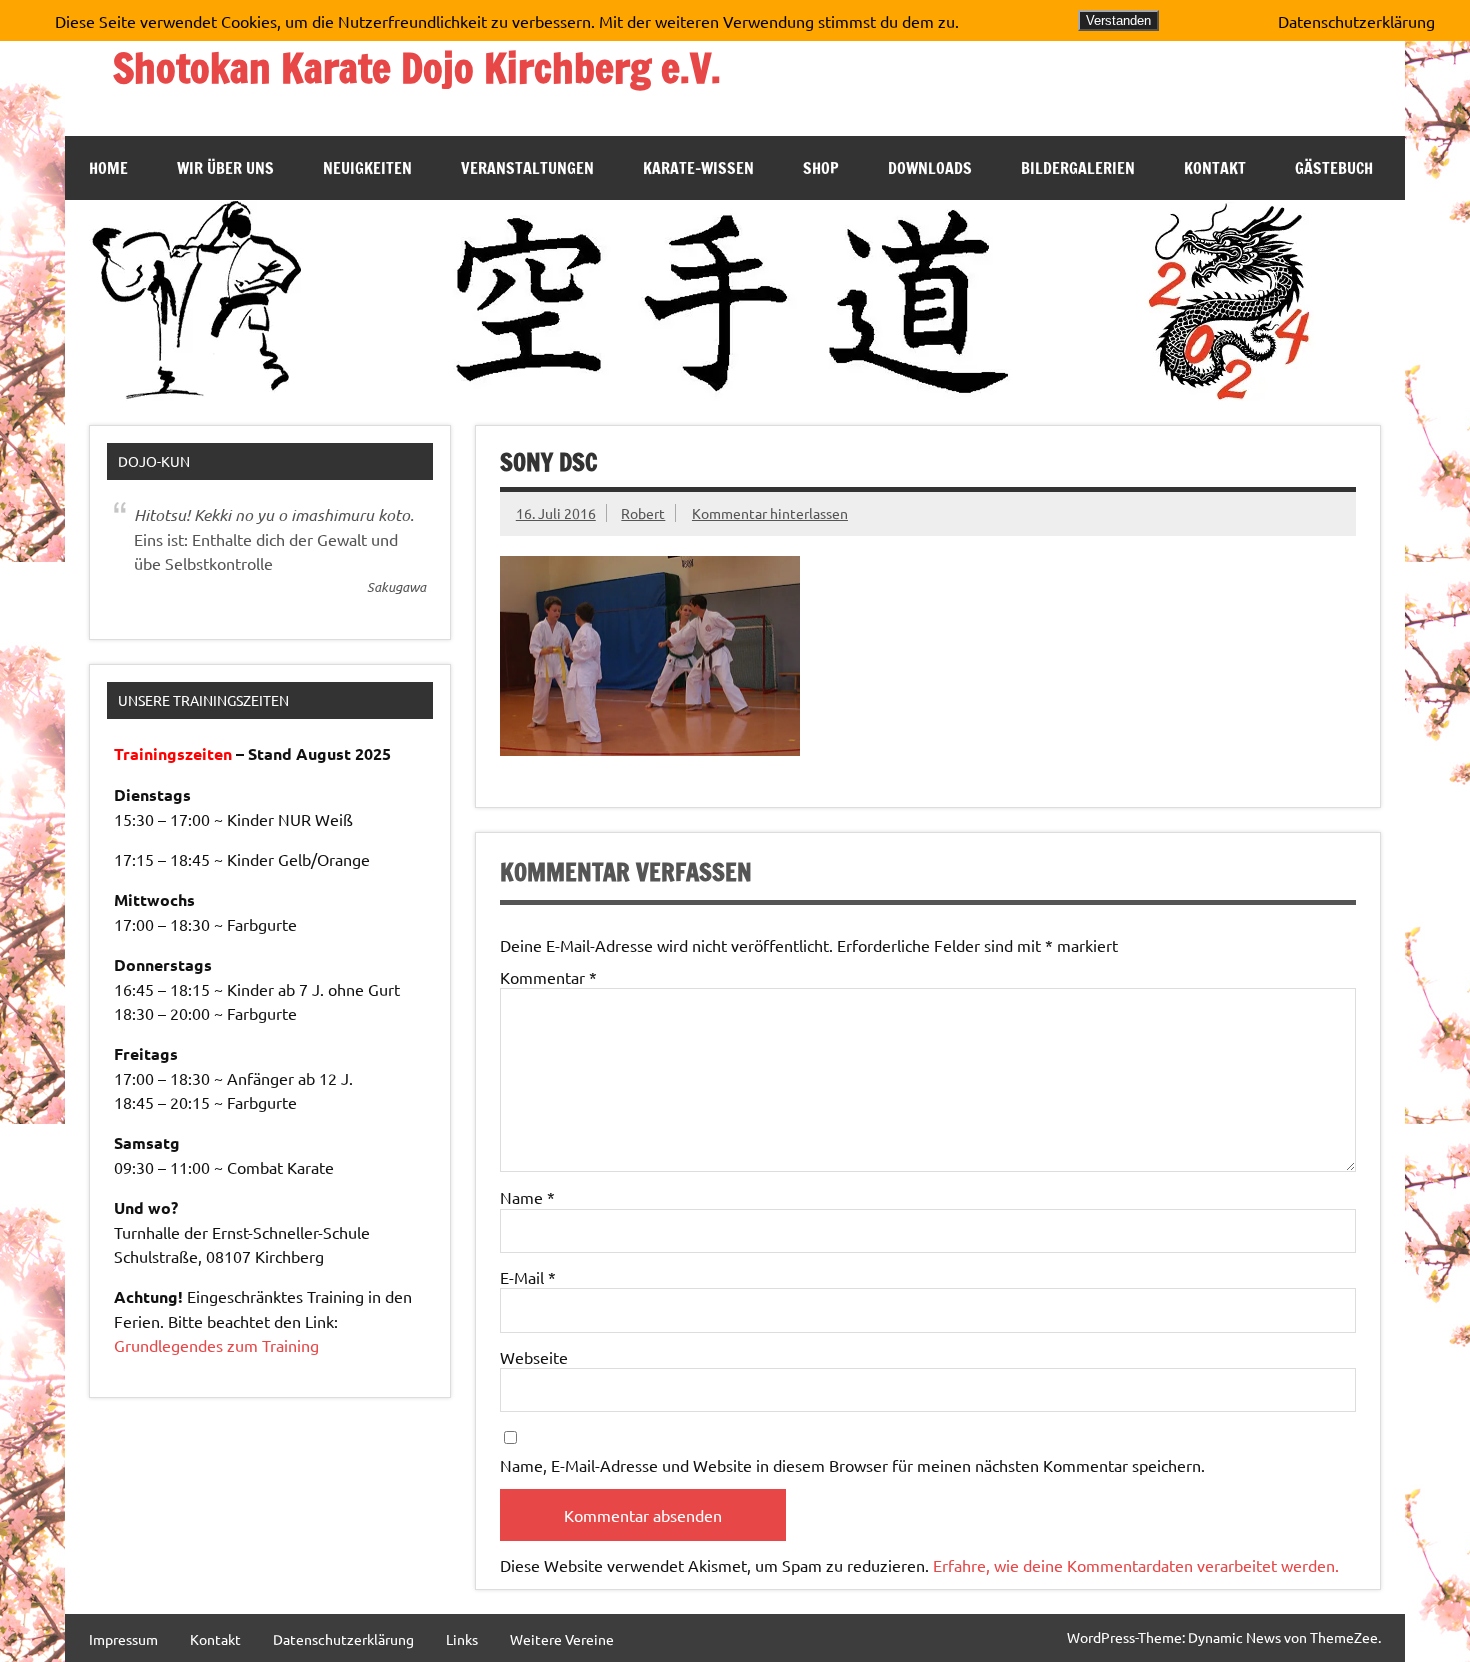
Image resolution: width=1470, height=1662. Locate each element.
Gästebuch (1334, 168)
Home (108, 168)
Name (527, 1197)
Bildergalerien (1078, 168)
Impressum (123, 1639)
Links (462, 1639)
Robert (643, 513)
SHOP (821, 168)
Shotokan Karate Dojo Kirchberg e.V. (417, 67)
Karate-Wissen (698, 168)
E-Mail (528, 1277)
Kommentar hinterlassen (770, 513)
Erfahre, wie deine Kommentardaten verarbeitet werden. (1136, 1565)
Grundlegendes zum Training (216, 1345)
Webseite (534, 1357)
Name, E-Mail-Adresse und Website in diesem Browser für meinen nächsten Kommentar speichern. (852, 1465)
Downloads (930, 168)
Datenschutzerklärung (343, 1639)
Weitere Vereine (562, 1639)
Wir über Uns (225, 168)
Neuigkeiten (367, 168)
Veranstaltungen (527, 168)
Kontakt (1215, 168)
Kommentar (548, 977)
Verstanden (1118, 20)
